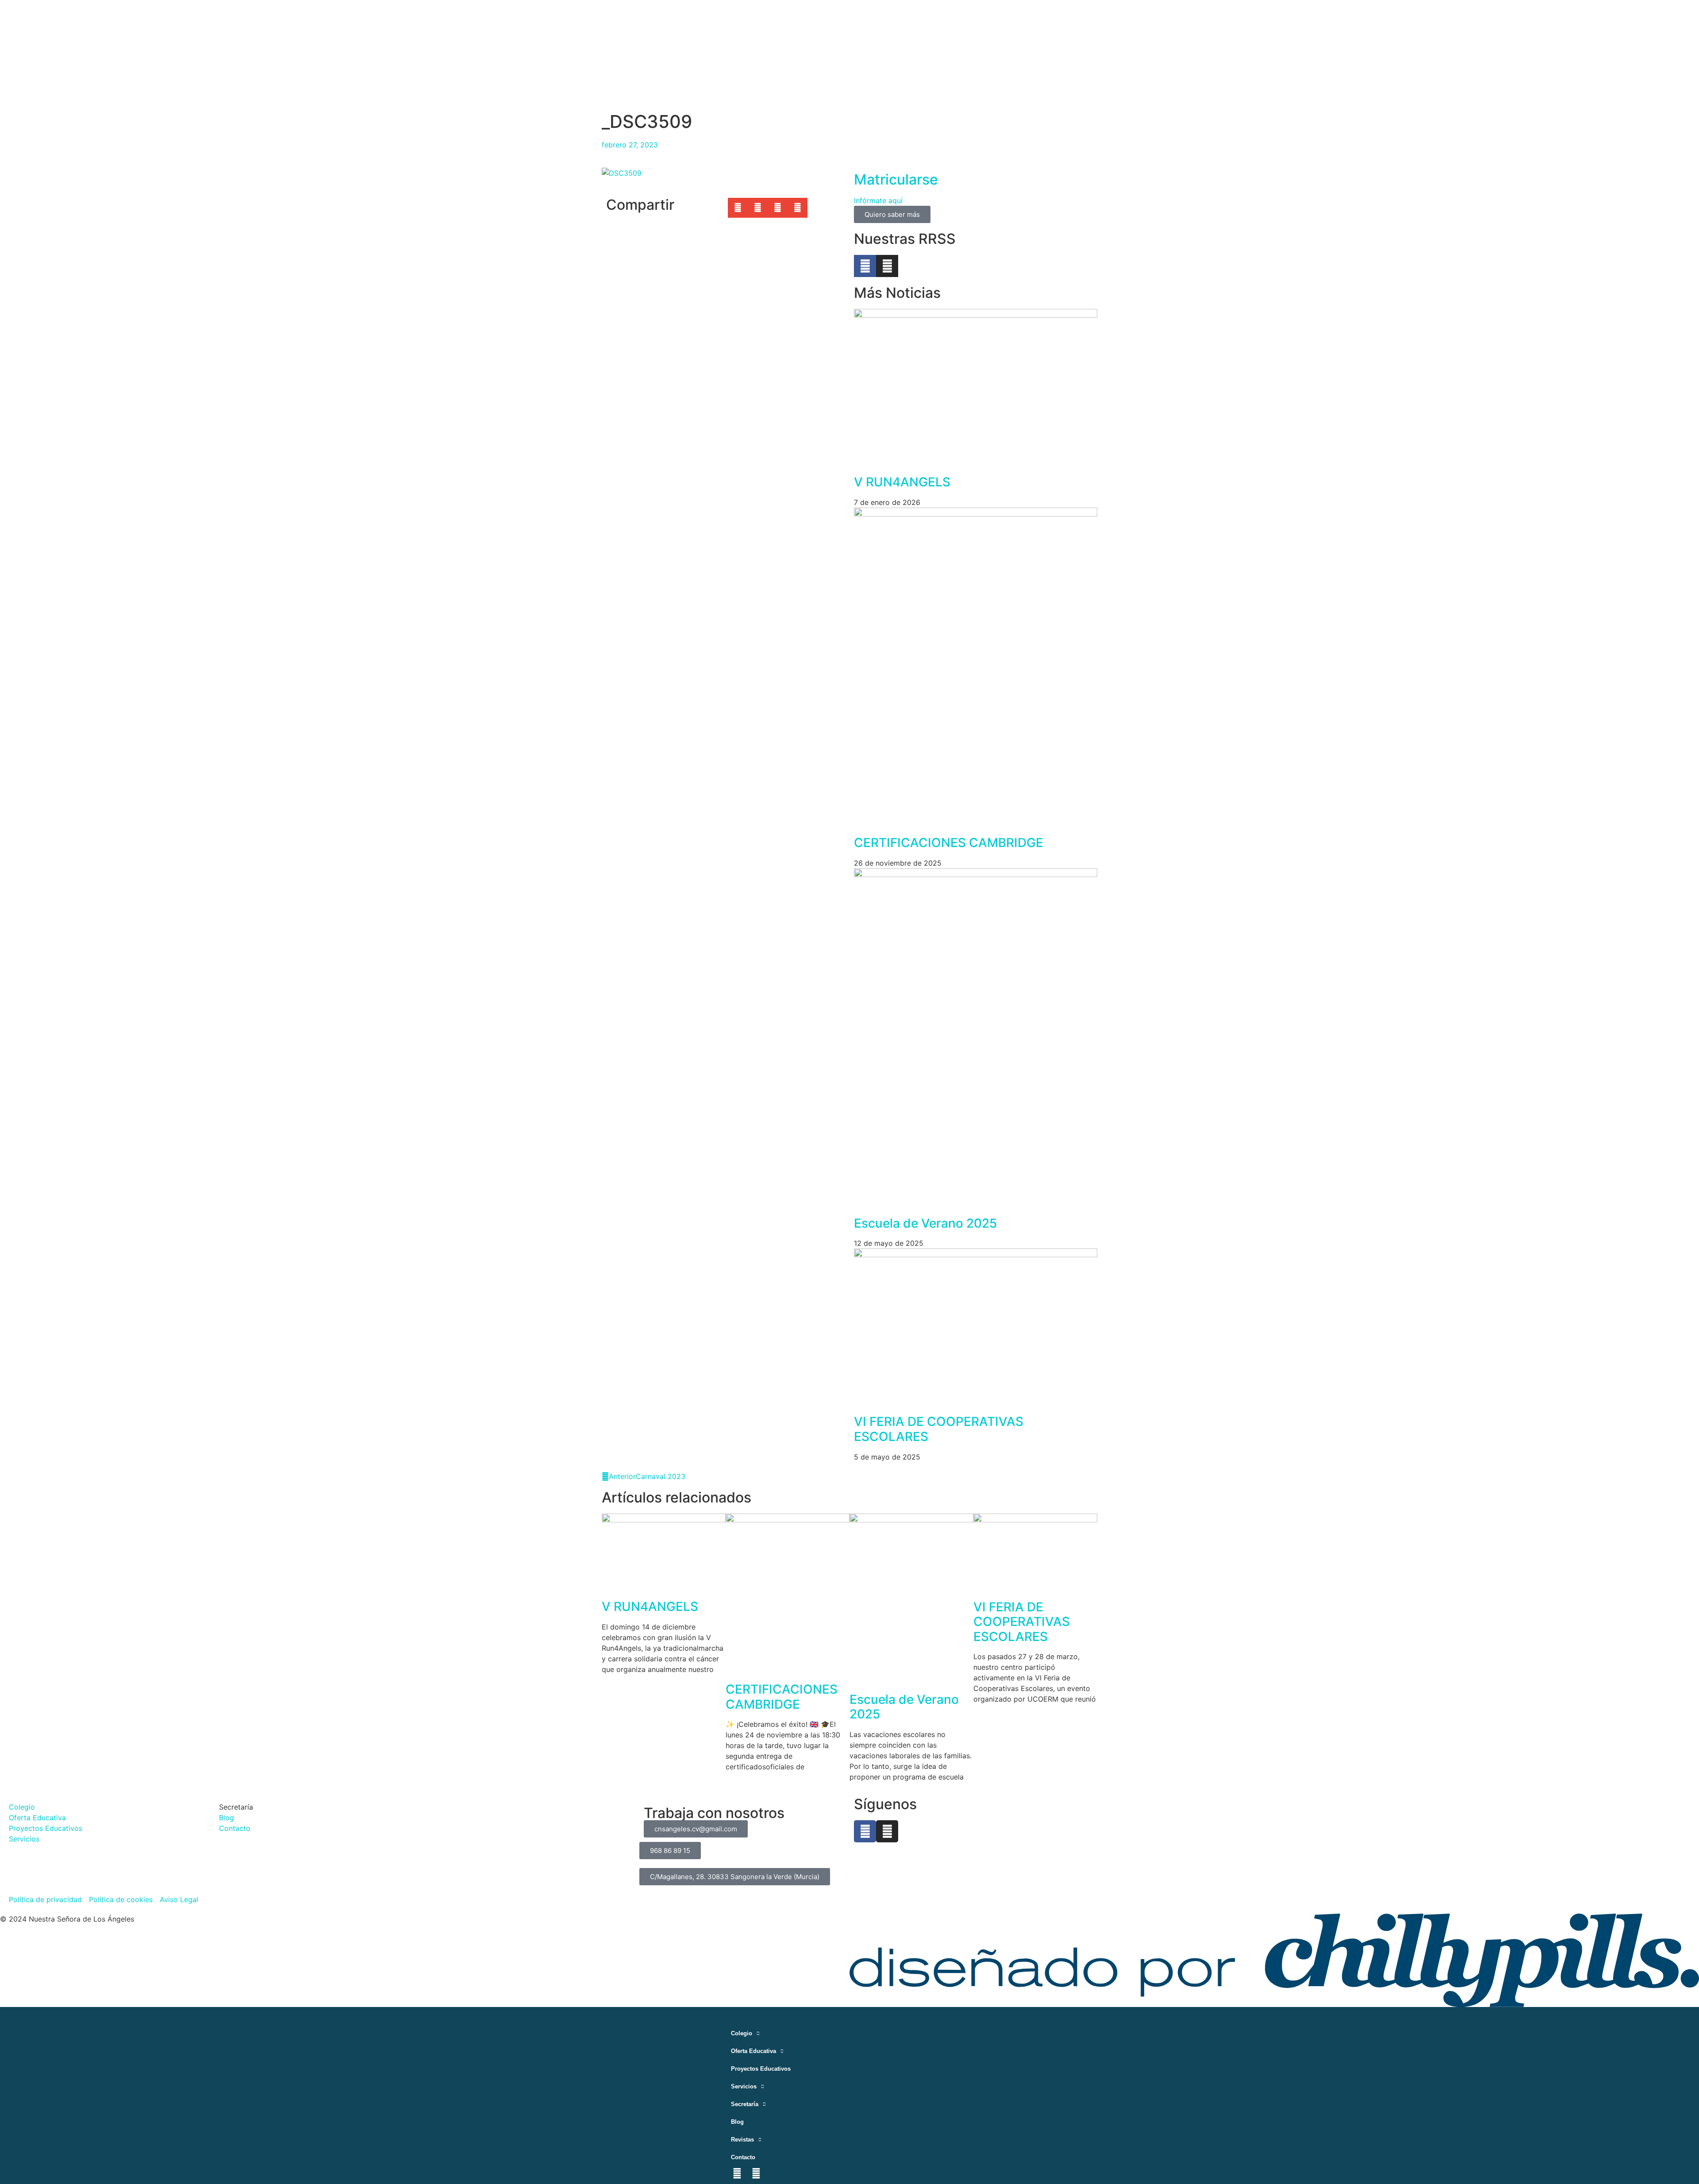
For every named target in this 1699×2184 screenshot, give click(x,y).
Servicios (744, 2086)
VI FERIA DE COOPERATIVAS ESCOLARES (939, 1429)
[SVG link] (1274, 1960)
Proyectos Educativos (761, 2069)
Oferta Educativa (753, 2051)
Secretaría (745, 2104)
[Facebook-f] (865, 266)
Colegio (742, 2033)
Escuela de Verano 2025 (925, 1223)
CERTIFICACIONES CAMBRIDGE (949, 843)
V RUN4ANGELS (902, 482)
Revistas (742, 2140)
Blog (737, 2122)
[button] (738, 208)
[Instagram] (887, 266)
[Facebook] (865, 1831)
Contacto (743, 2157)
